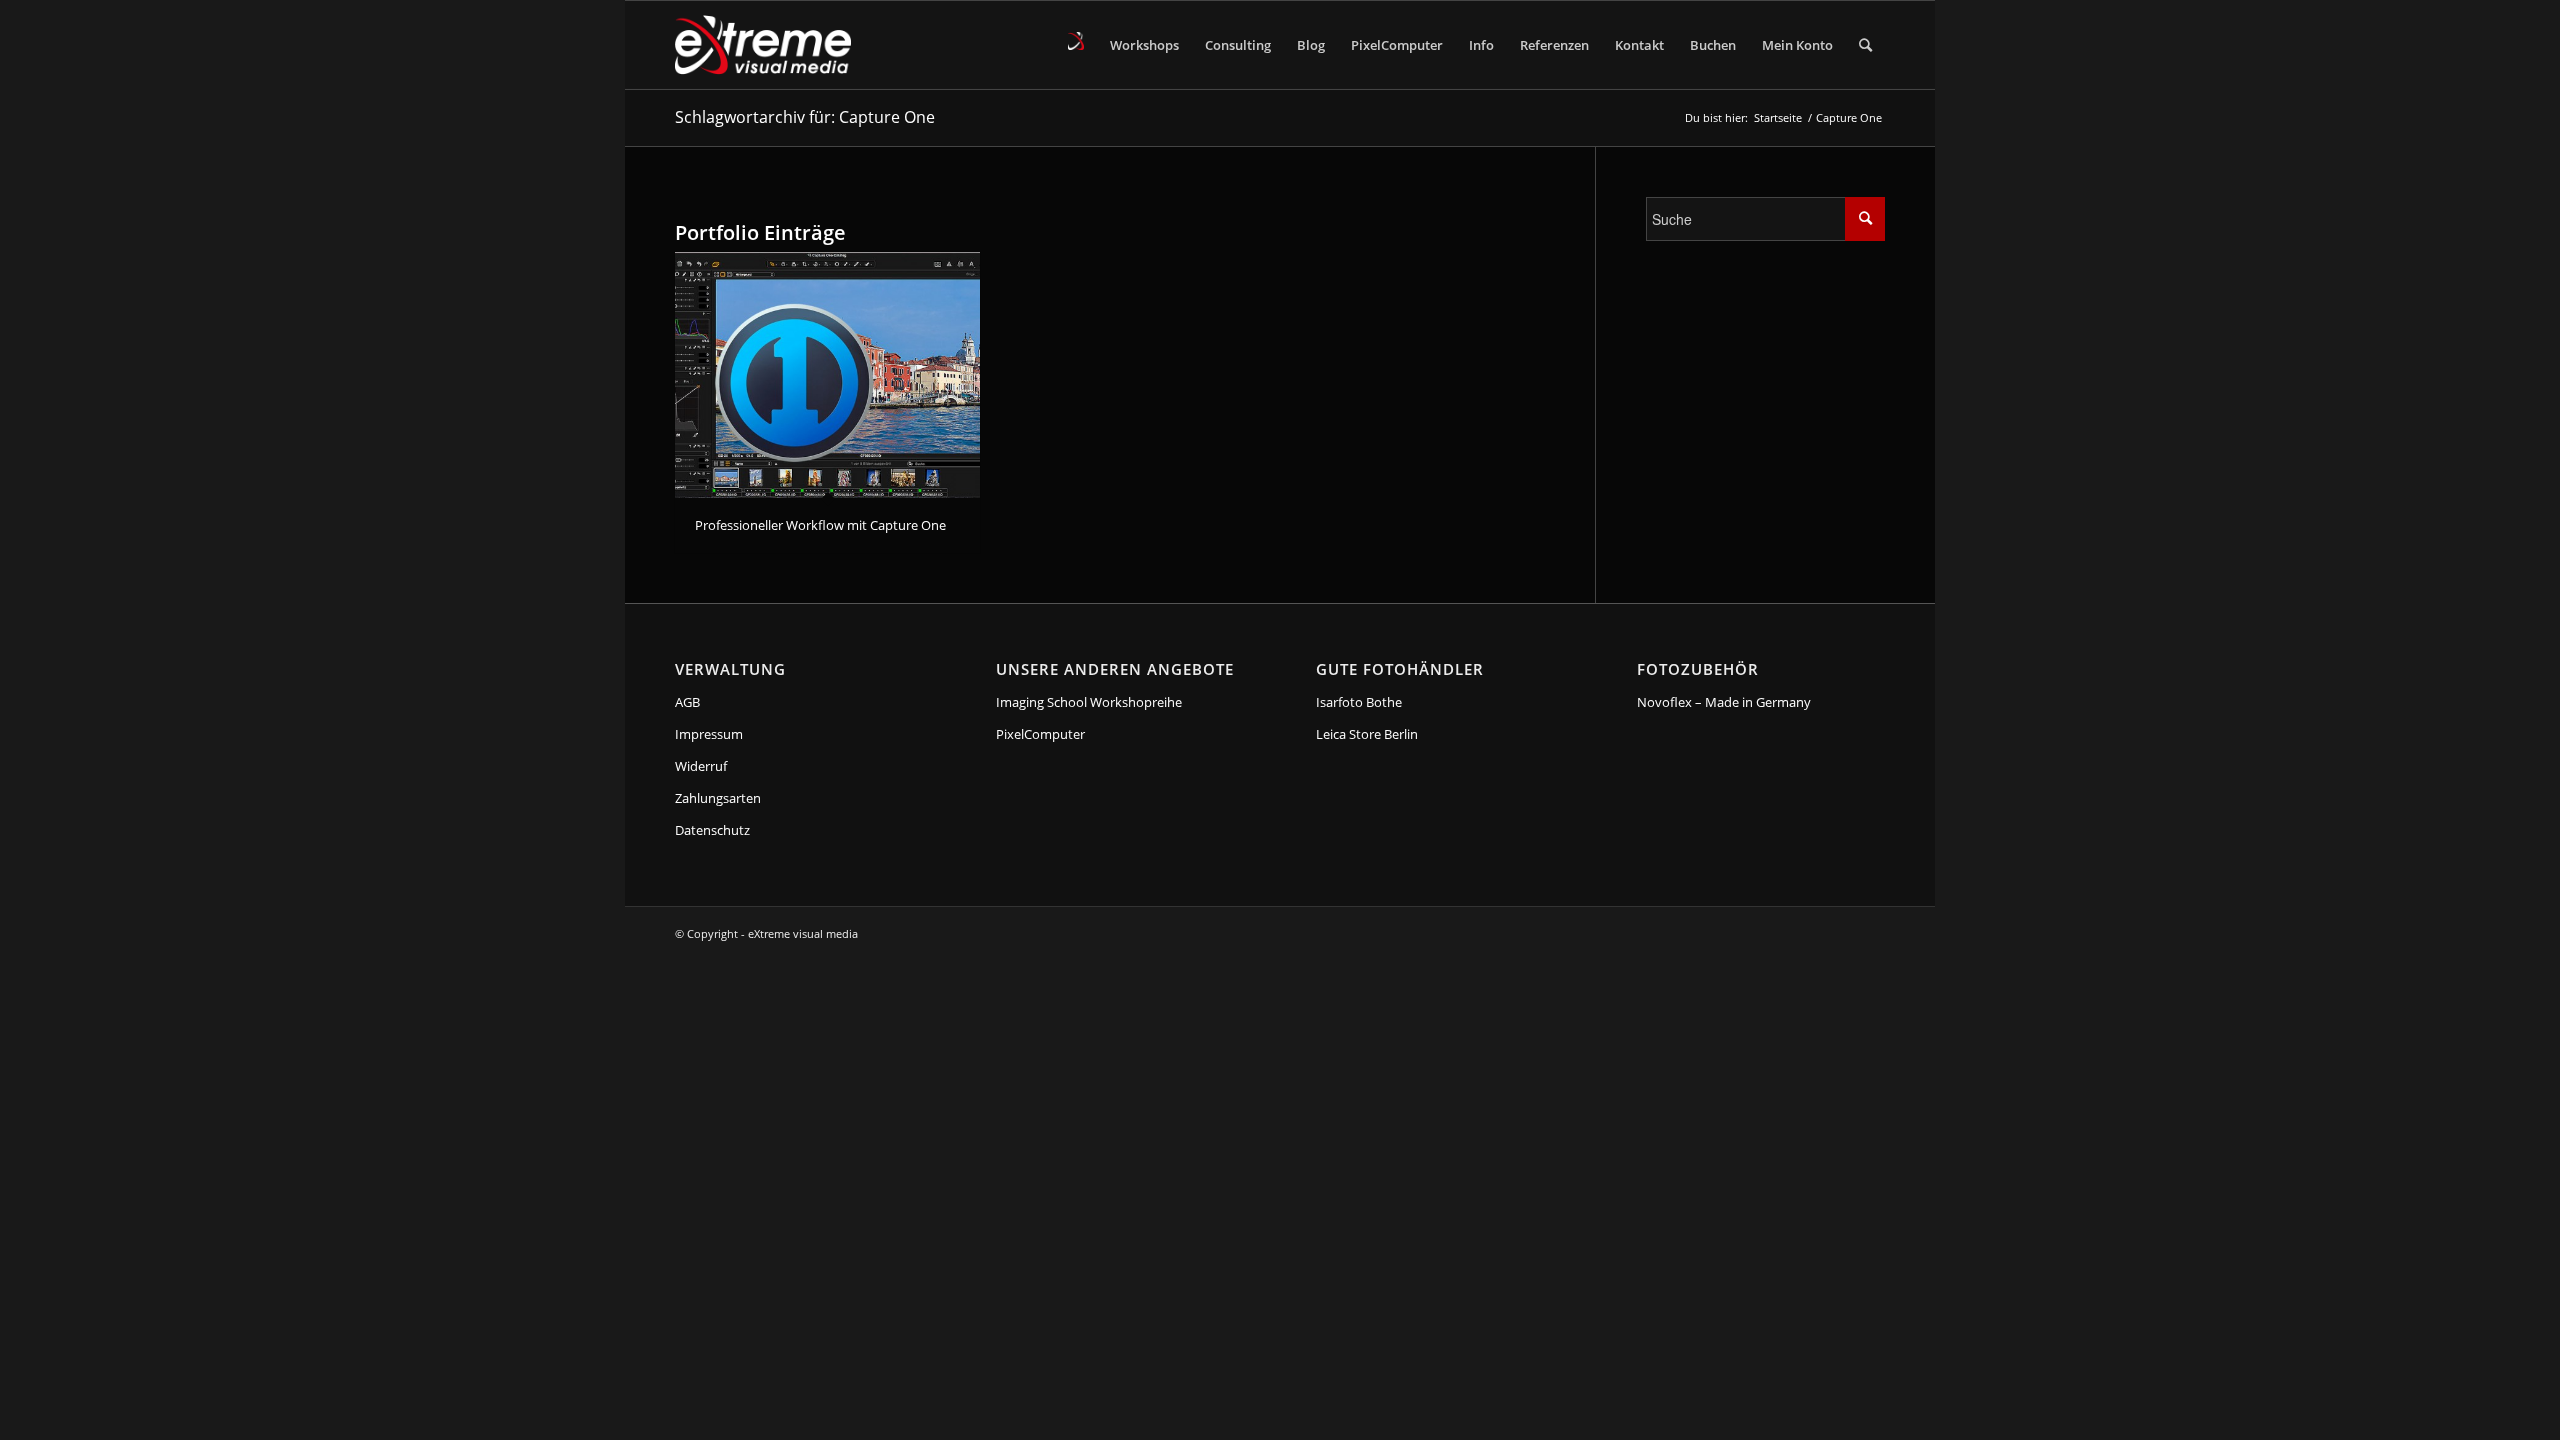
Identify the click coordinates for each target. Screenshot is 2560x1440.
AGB (687, 702)
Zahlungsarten (718, 798)
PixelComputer (1040, 734)
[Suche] (1865, 45)
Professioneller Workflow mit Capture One (820, 525)
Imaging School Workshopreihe (1089, 702)
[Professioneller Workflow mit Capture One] (827, 375)
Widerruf (701, 766)
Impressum (709, 734)
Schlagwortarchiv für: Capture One (805, 117)
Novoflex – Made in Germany (1724, 702)
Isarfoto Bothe (1359, 702)
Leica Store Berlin (1367, 734)
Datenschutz (712, 830)
